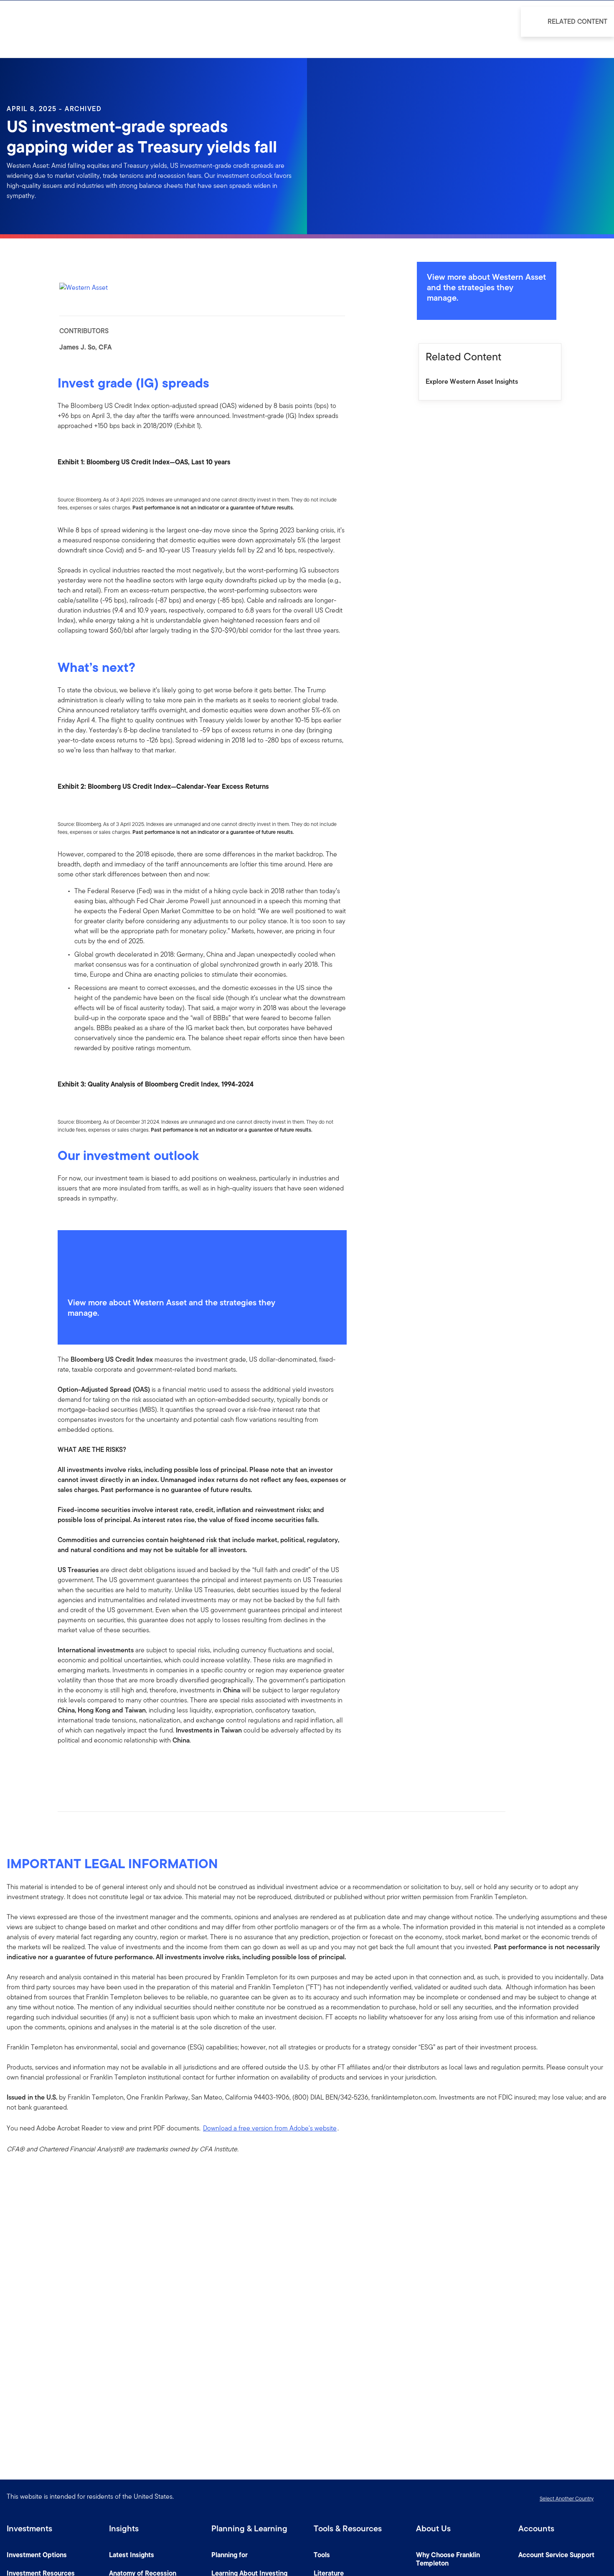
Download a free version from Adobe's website (270, 2128)
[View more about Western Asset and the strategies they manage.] (202, 1259)
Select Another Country (567, 2499)
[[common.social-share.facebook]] (64, 1767)
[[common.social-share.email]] (104, 1767)
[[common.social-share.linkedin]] (78, 1767)
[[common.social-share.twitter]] (91, 1767)
